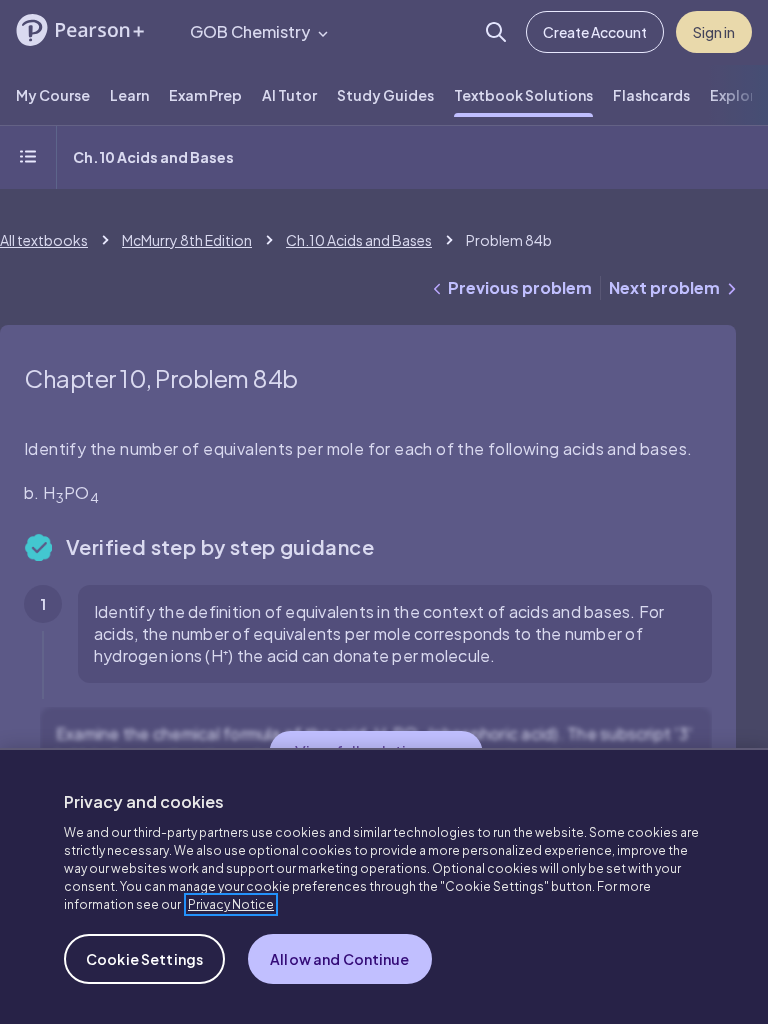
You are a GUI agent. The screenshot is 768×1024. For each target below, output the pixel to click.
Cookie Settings (144, 959)
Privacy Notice (231, 904)
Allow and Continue (340, 959)
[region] (384, 886)
